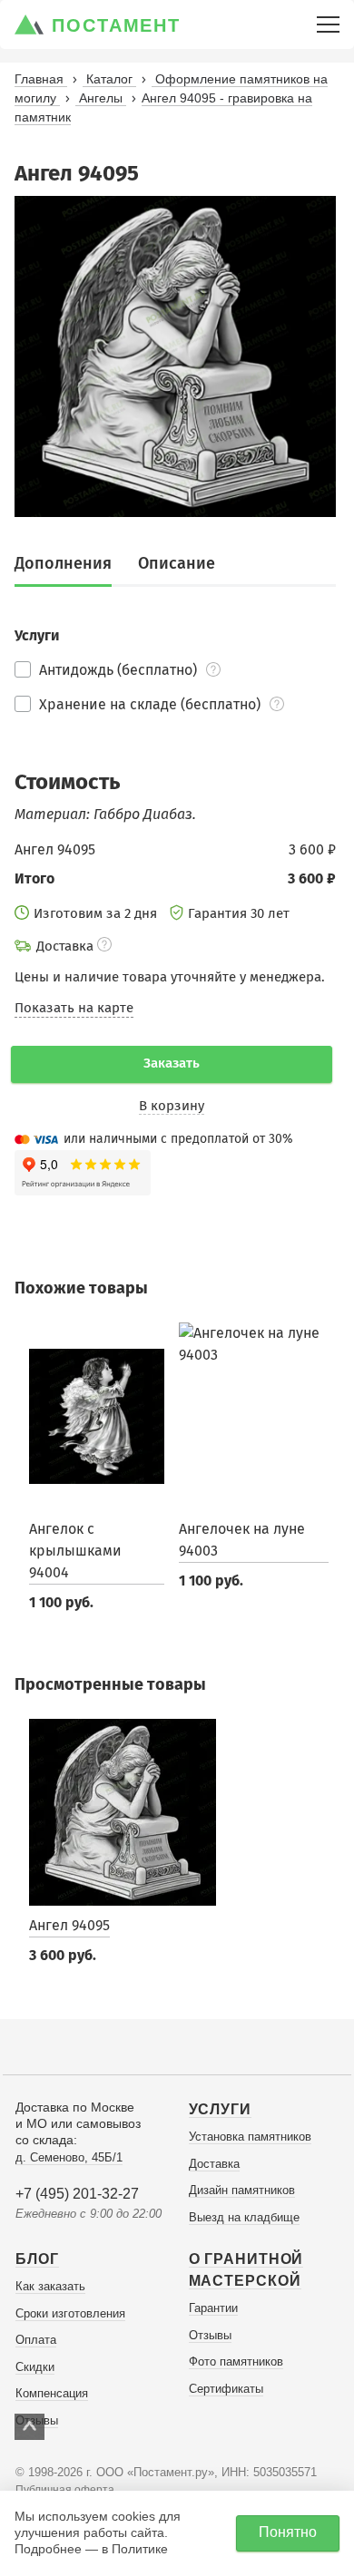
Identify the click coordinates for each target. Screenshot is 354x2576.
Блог (37, 2259)
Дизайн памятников (242, 2190)
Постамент (116, 25)
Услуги (220, 2109)
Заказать (172, 1063)
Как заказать (50, 2286)
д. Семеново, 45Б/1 (69, 2157)
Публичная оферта (65, 2490)
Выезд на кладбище (244, 2217)
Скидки (35, 2367)
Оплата (36, 2340)
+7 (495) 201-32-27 (77, 2194)
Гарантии (213, 2308)
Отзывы (210, 2335)
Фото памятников (236, 2361)
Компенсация (52, 2393)
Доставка (214, 2164)
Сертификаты (226, 2389)
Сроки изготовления (70, 2313)
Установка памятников (250, 2137)
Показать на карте (74, 1008)
